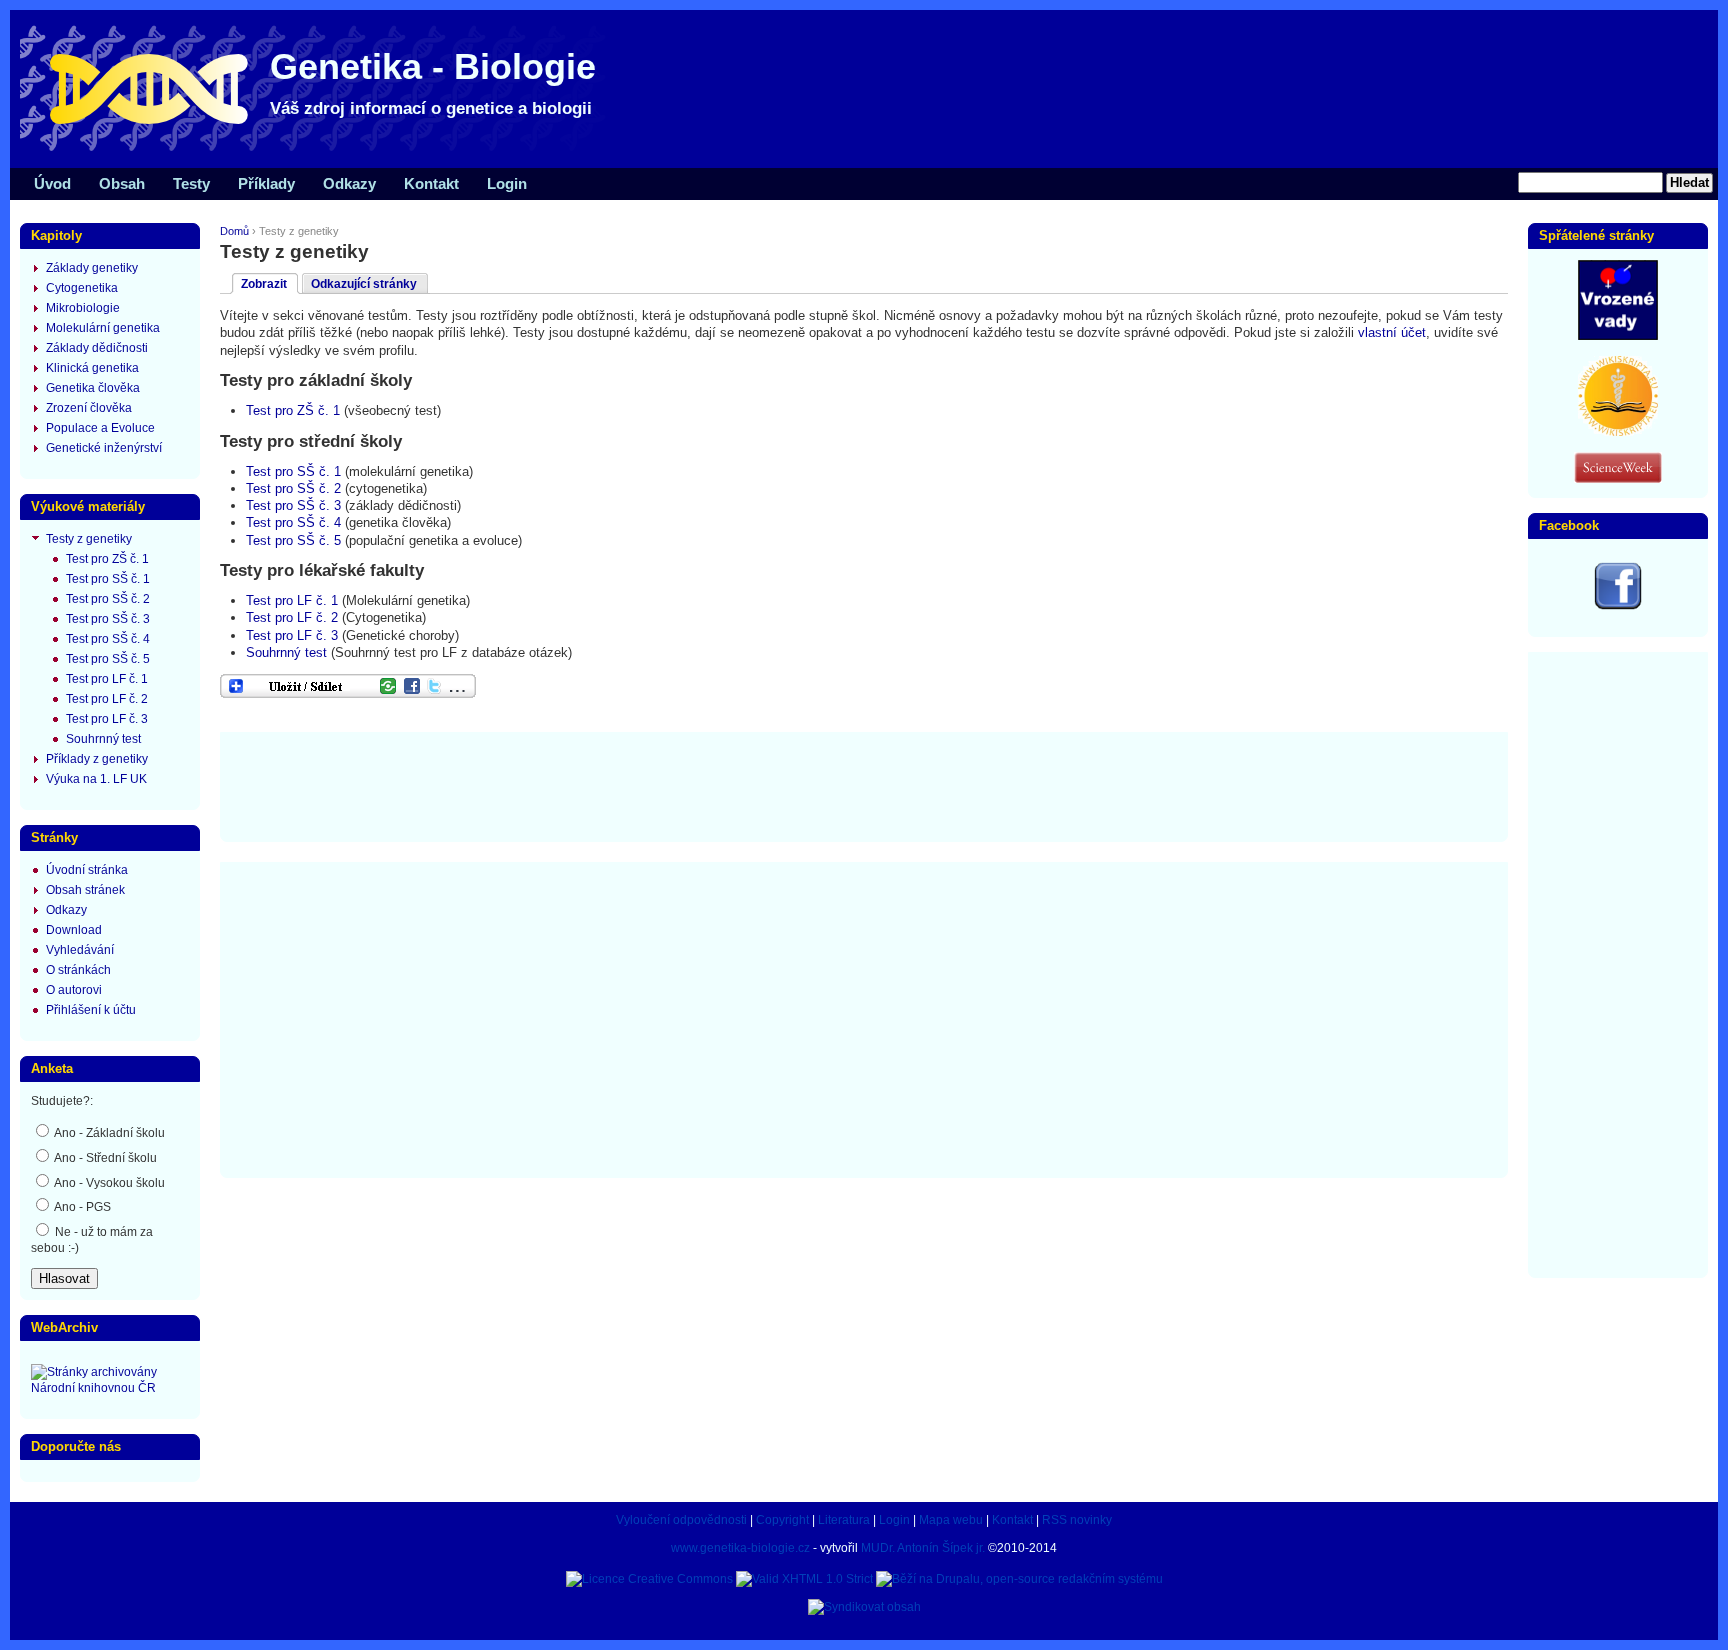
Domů (234, 231)
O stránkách (78, 970)
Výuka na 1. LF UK (96, 779)
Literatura (844, 1520)
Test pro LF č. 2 (292, 617)
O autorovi (74, 990)
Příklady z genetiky (97, 759)
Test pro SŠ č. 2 (293, 488)
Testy (191, 183)
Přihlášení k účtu (91, 1010)
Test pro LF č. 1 (292, 600)
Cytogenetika (82, 288)
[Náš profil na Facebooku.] (1618, 606)
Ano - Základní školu (108, 1133)
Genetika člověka (93, 388)
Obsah (122, 183)
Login (507, 183)
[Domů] (320, 150)
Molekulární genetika (103, 328)
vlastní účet (1392, 332)
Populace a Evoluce (100, 428)
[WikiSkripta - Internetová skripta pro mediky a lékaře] (1618, 432)
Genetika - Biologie (433, 66)
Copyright (782, 1520)
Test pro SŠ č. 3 (293, 505)
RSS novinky (1077, 1520)
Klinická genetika (92, 368)
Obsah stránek (85, 890)
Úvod (52, 183)
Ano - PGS (81, 1207)
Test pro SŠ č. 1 (293, 471)
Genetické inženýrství (104, 448)
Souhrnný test (286, 652)
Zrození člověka (89, 408)
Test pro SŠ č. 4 (293, 522)
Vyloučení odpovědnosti (681, 1520)
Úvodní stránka (87, 870)
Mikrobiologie (83, 308)
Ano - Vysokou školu (108, 1183)
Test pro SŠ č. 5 (293, 540)
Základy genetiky (92, 268)
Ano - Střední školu (104, 1158)
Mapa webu (951, 1520)
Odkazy (349, 183)
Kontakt (431, 183)
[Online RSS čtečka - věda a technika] (1618, 479)
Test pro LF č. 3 (292, 635)
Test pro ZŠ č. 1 (293, 410)
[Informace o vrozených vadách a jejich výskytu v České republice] (1618, 336)
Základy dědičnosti (97, 348)
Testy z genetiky (89, 539)
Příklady (266, 183)
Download (74, 930)
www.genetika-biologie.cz (740, 1548)
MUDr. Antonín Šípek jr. (923, 1548)
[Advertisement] (864, 785)
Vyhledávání (80, 950)
